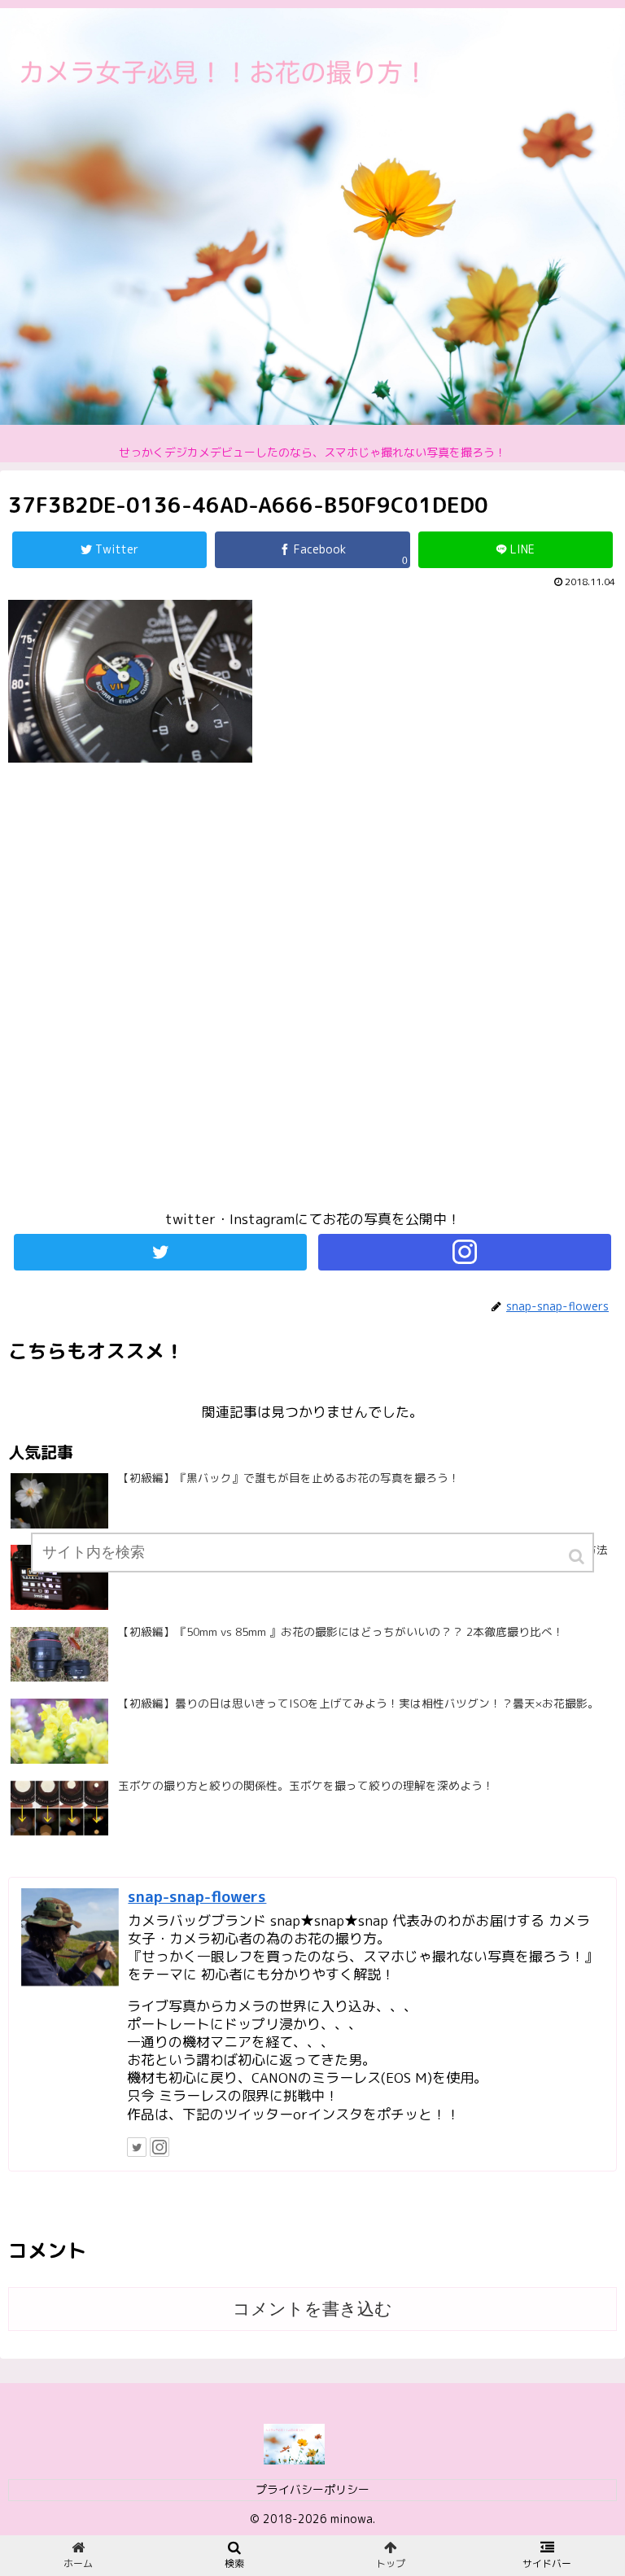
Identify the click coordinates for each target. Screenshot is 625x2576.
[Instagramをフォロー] (464, 1252)
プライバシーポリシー (312, 2489)
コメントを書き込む (312, 2309)
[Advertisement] (312, 994)
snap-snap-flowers (197, 1896)
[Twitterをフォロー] (160, 1252)
